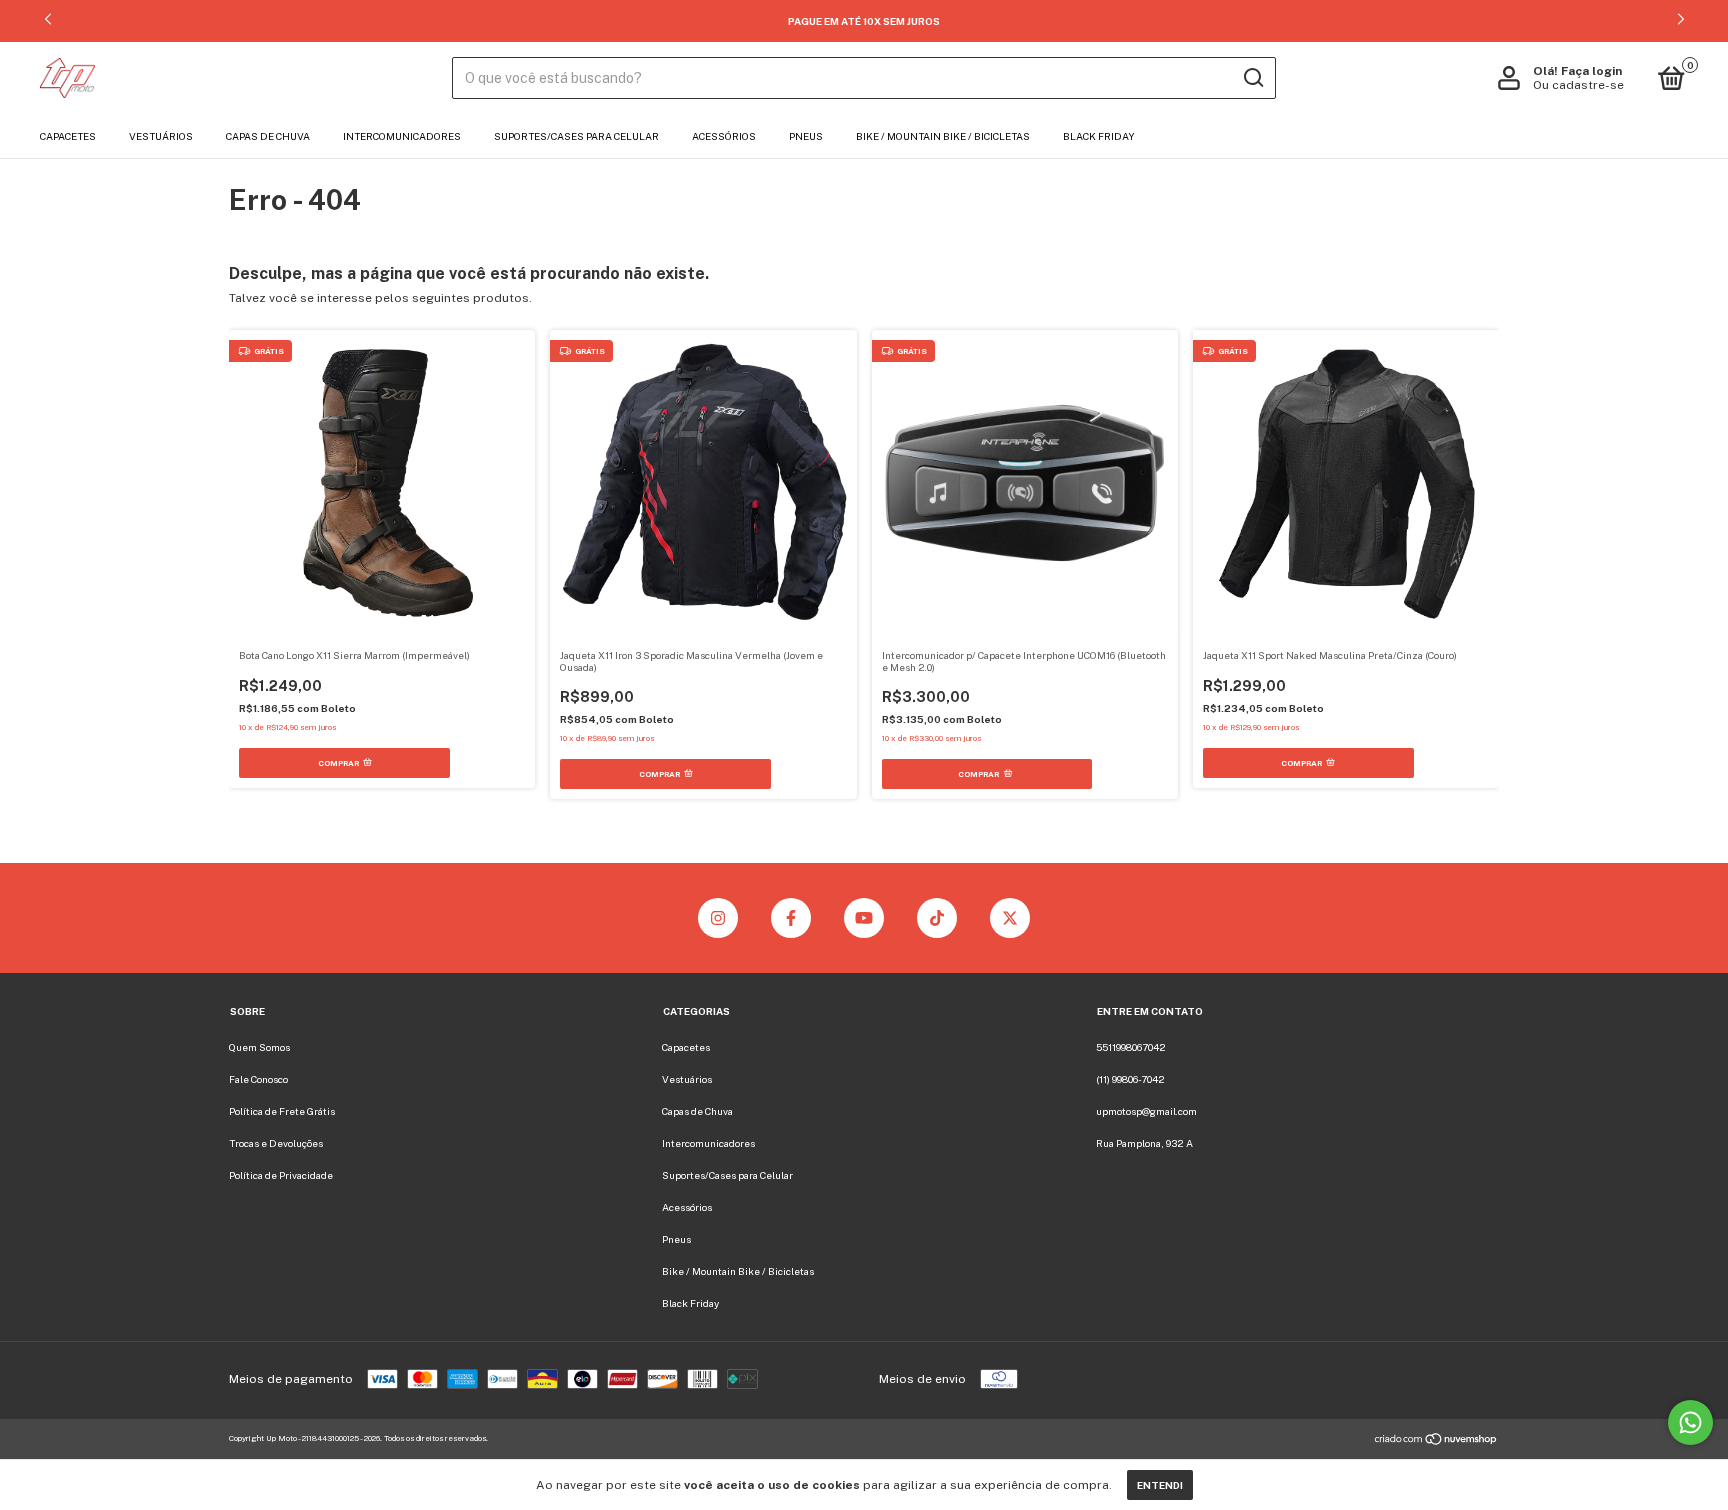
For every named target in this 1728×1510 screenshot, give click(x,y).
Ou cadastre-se (1578, 85)
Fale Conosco (258, 1079)
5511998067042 (1131, 1047)
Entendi (1160, 1485)
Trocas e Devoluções (276, 1143)
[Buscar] (1252, 78)
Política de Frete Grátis (282, 1111)
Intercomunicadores (402, 136)
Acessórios (724, 136)
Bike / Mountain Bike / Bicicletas (943, 136)
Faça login (1591, 71)
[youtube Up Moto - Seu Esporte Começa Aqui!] (864, 918)
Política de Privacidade (281, 1175)
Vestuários (161, 136)
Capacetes (68, 136)
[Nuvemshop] (1436, 1442)
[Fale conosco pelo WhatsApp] (1690, 1422)
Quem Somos (259, 1047)
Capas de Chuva (268, 136)
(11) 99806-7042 (1130, 1079)
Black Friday (1099, 136)
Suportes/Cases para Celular (576, 136)
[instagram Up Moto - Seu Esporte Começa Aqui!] (718, 918)
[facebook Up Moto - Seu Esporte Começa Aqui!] (791, 918)
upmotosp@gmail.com (1146, 1111)
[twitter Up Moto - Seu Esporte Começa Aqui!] (1010, 918)
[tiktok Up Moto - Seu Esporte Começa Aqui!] (937, 918)
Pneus (806, 136)
